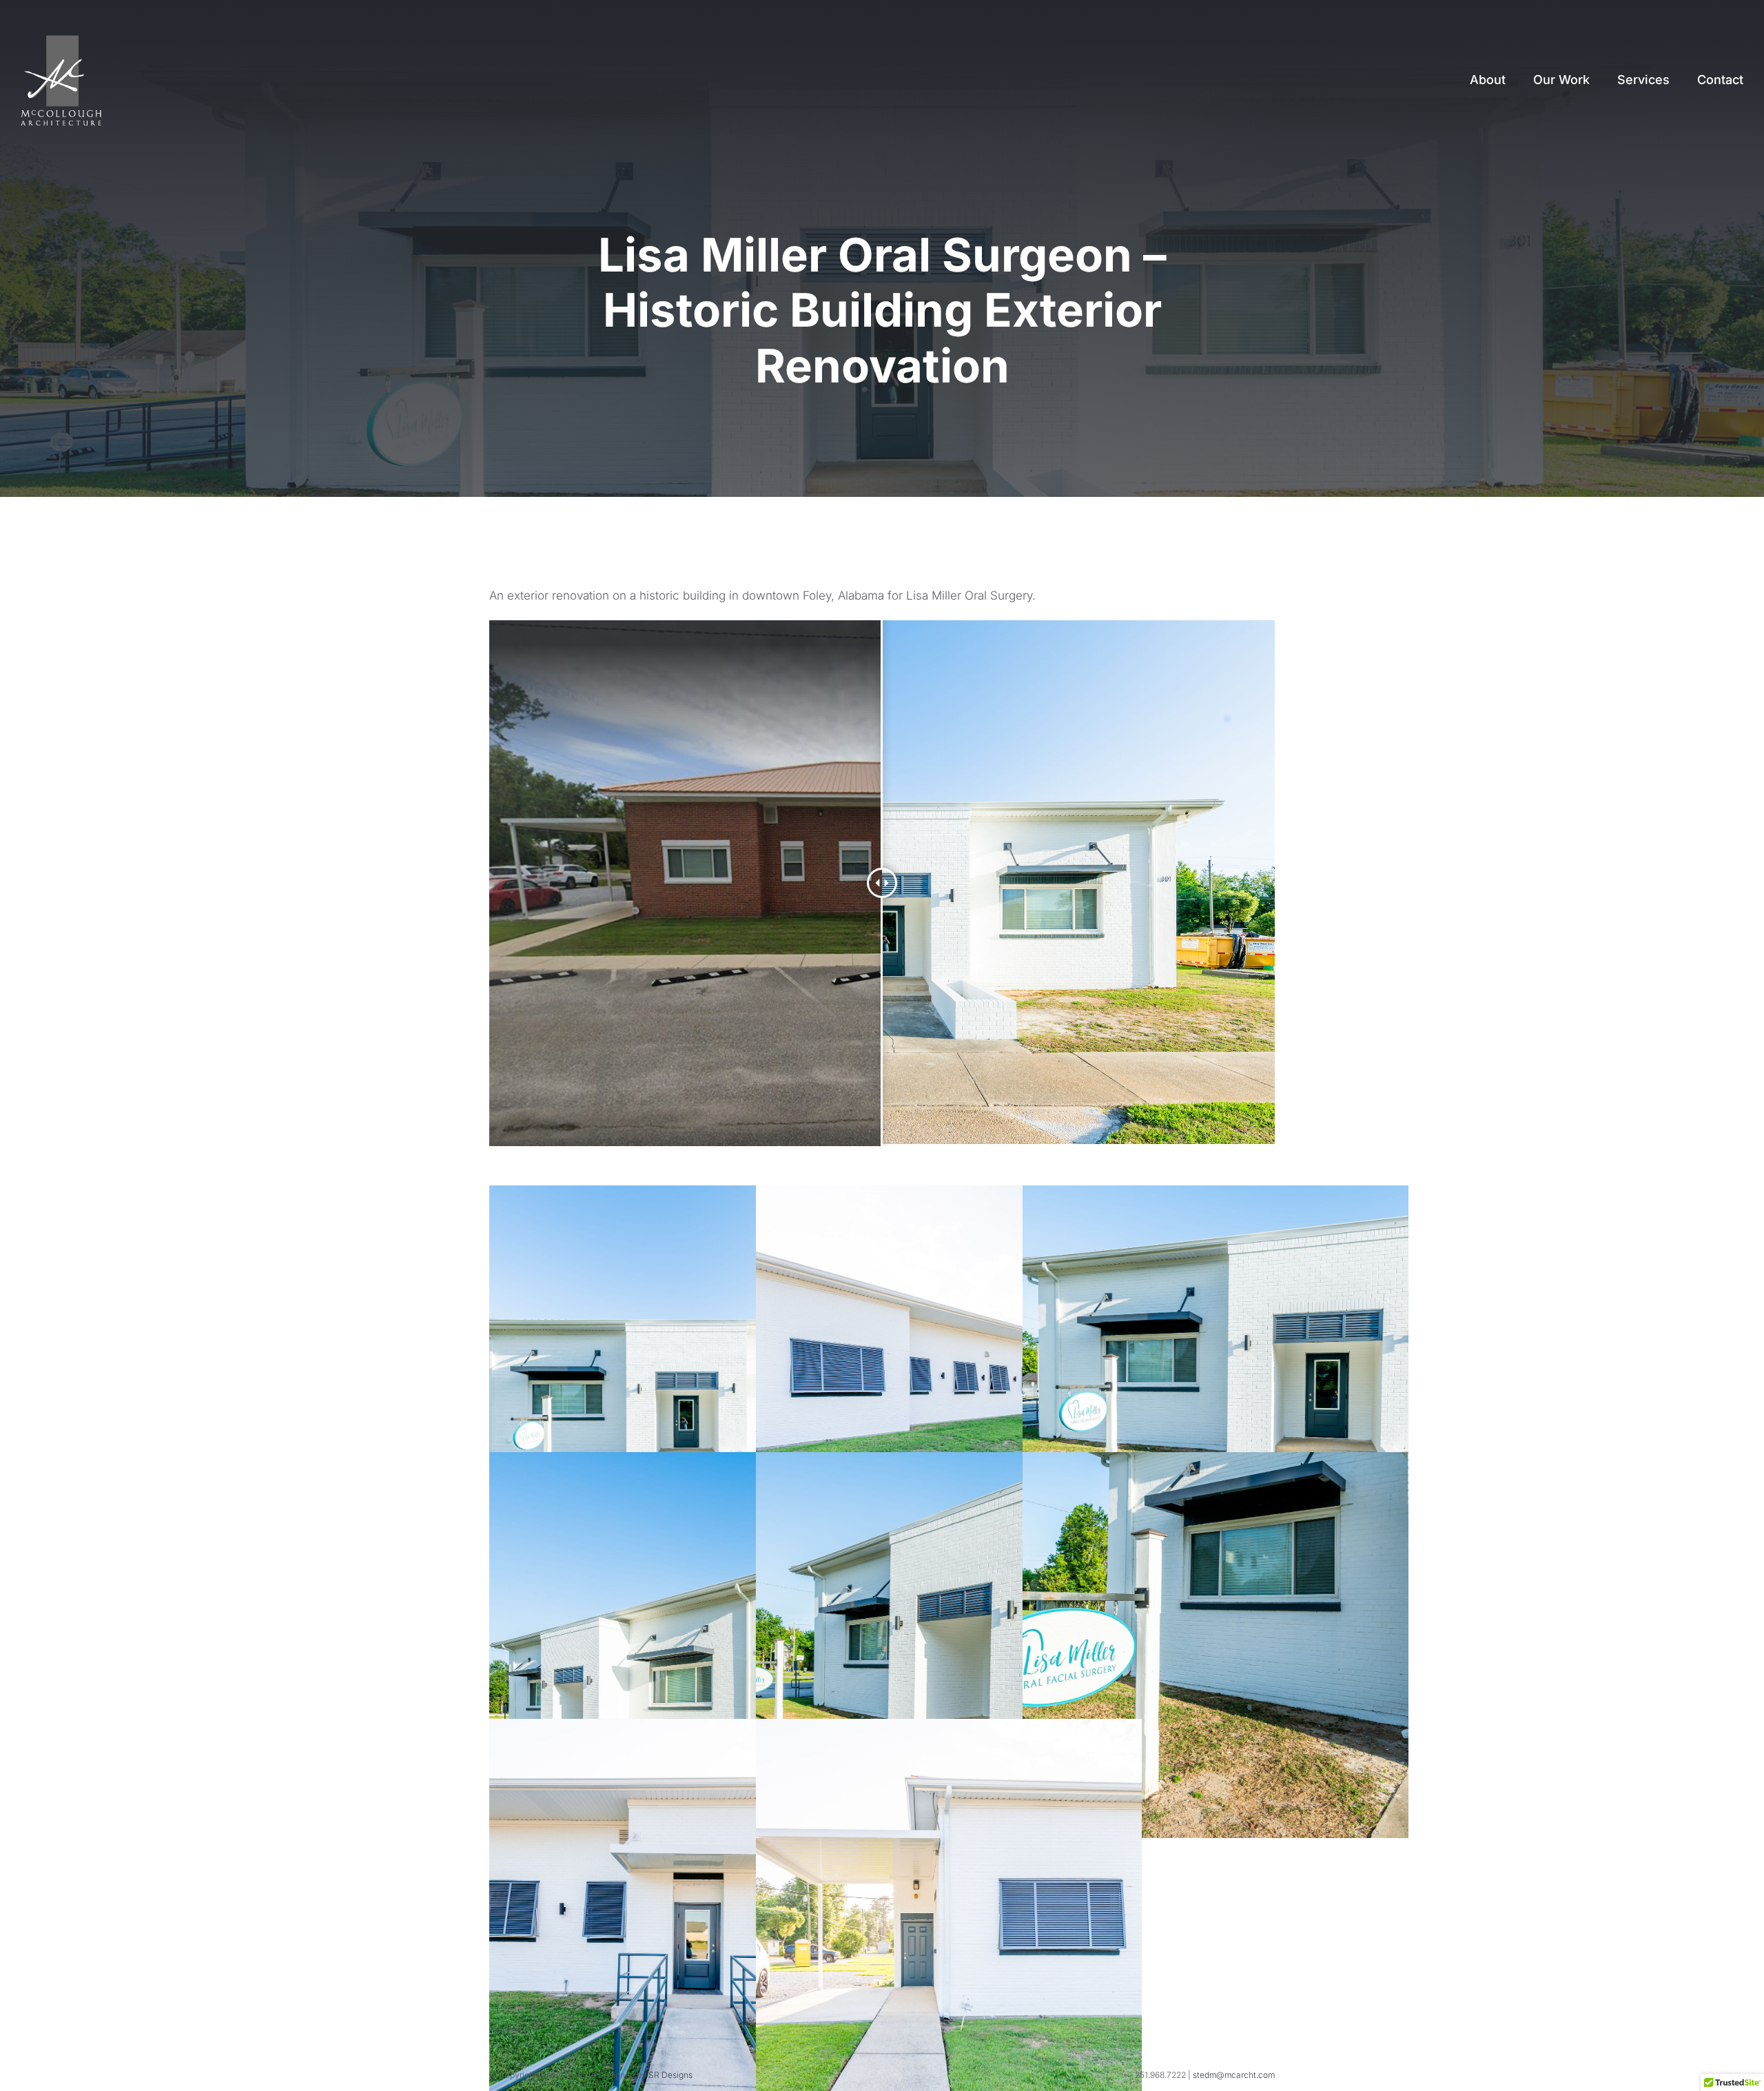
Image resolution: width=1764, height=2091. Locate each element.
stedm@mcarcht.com (1234, 2075)
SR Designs (670, 2075)
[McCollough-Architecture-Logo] (61, 41)
